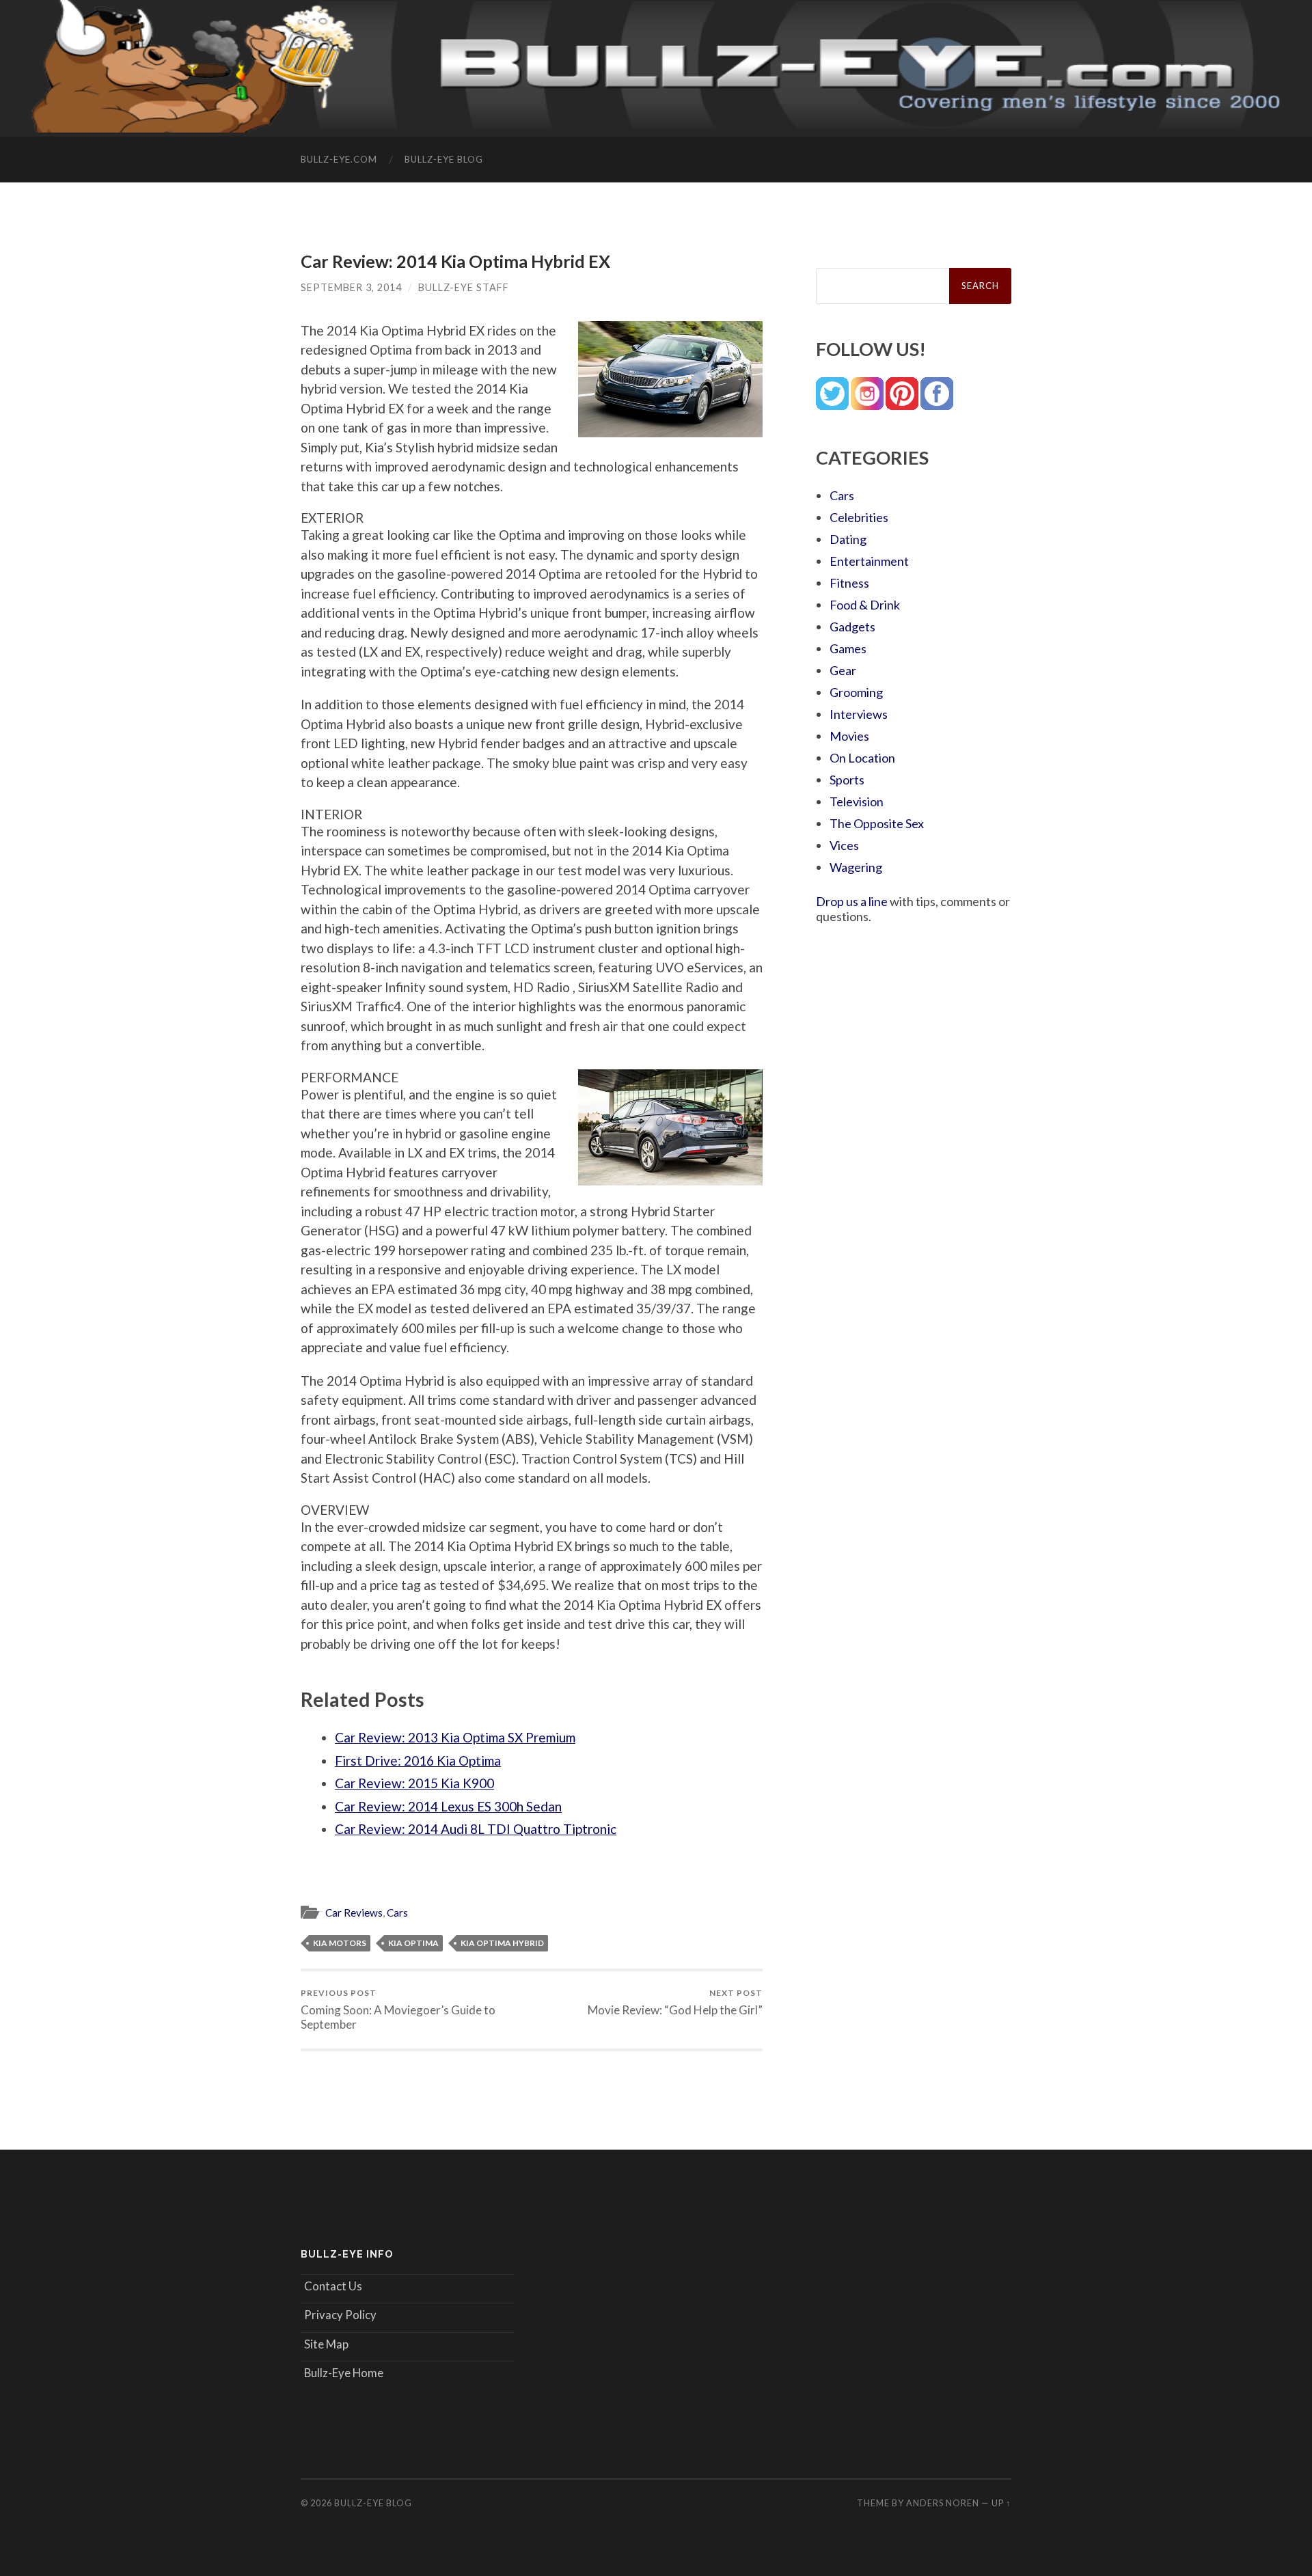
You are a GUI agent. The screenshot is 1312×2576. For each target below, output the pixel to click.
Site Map (326, 2344)
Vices (844, 845)
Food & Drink (865, 605)
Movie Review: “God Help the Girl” (675, 2002)
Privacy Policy (340, 2315)
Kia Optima (413, 1943)
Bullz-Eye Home (344, 2373)
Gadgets (852, 627)
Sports (847, 780)
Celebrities (859, 517)
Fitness (849, 583)
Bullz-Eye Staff (464, 287)
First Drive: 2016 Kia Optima (418, 1760)
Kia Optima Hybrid (502, 1943)
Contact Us (333, 2286)
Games (848, 648)
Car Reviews (354, 1913)
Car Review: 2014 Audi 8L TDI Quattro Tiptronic (476, 1829)
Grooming (856, 692)
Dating (848, 539)
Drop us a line (852, 901)
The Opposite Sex (877, 823)
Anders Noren (943, 2503)
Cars (397, 1913)
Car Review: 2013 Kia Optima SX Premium (455, 1737)
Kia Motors (340, 1943)
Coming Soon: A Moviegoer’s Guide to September (398, 2010)
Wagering (856, 867)
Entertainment (869, 561)
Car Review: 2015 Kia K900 (414, 1783)
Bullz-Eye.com (339, 159)
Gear (843, 670)
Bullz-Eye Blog (444, 159)
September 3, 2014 (351, 287)
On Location (862, 758)
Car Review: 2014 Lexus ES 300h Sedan (448, 1806)
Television (857, 801)
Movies (849, 736)
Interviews (859, 714)
